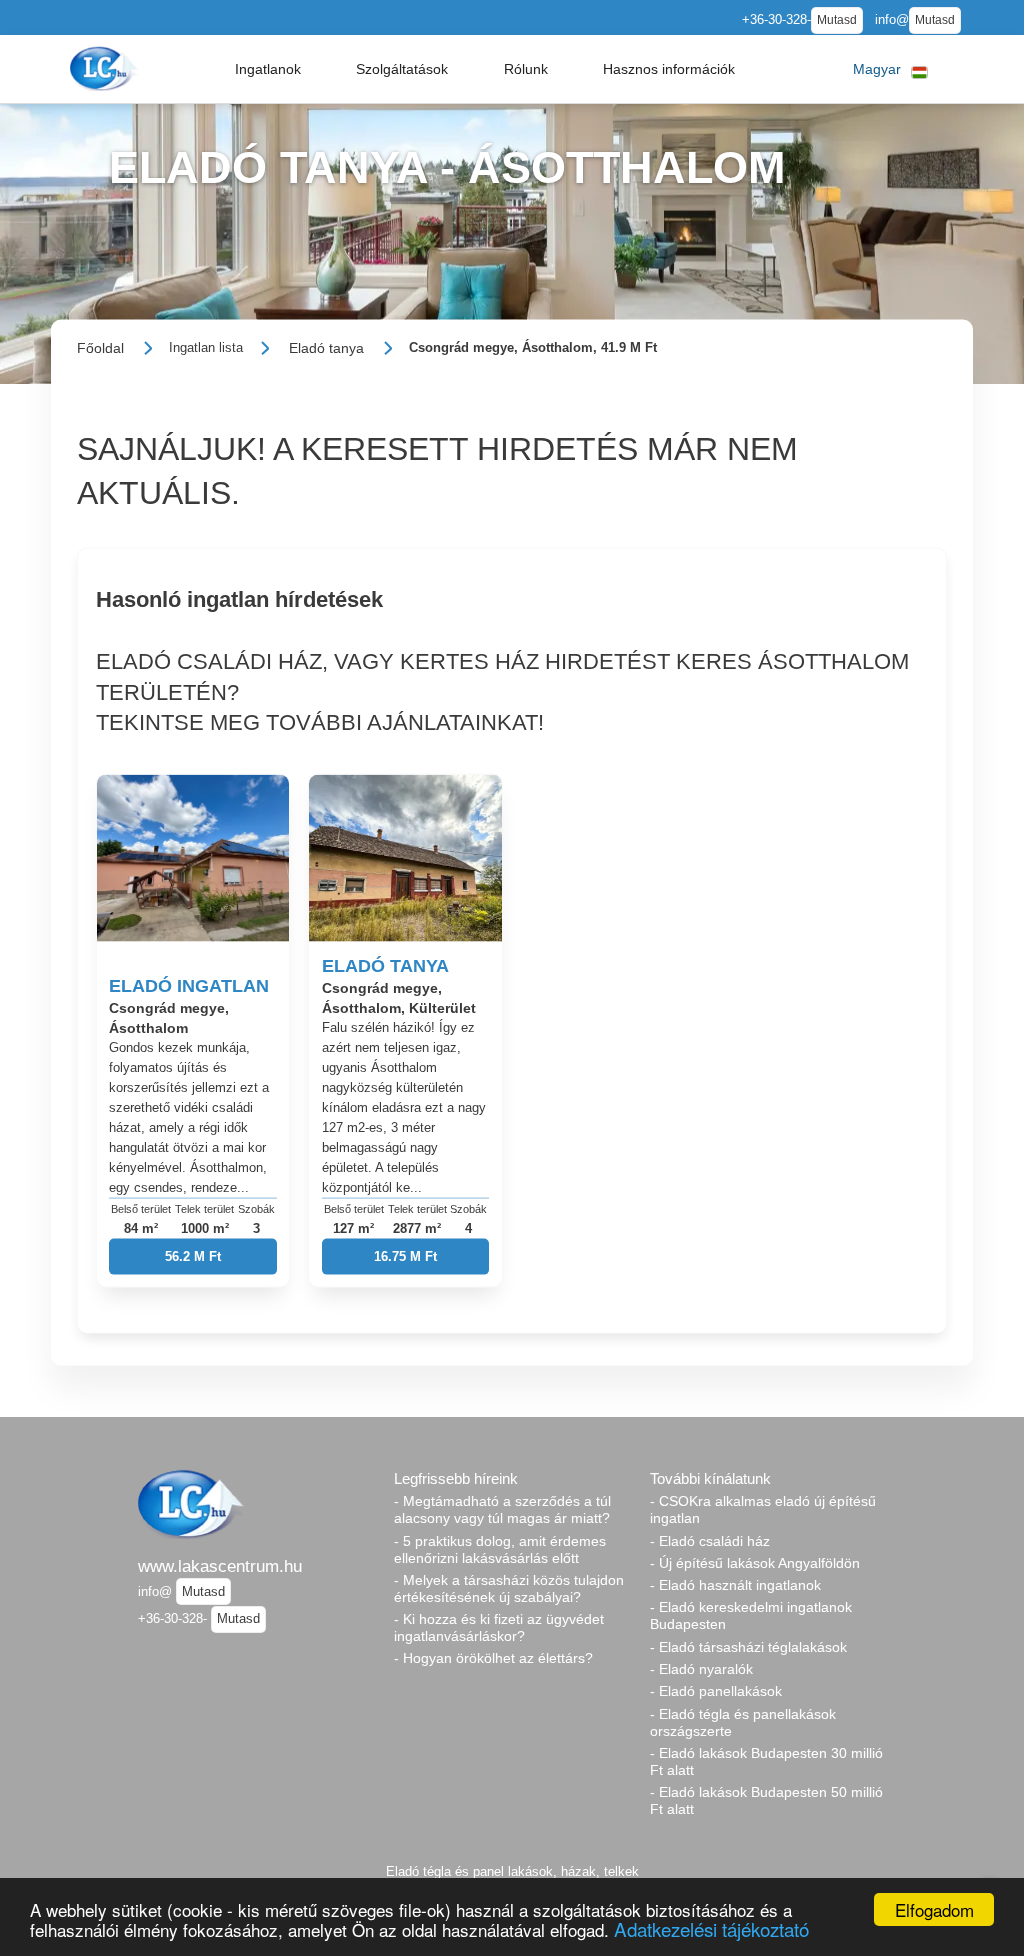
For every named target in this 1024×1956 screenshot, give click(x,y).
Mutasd (837, 20)
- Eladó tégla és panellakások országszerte (743, 1722)
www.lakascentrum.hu (220, 1566)
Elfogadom (934, 1909)
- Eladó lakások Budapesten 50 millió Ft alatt (766, 1800)
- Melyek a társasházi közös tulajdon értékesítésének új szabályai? (509, 1588)
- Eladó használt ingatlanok (735, 1585)
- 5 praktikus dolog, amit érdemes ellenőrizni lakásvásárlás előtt (500, 1549)
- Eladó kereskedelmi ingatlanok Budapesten (751, 1615)
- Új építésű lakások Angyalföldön (755, 1563)
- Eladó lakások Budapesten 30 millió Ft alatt (766, 1761)
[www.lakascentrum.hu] (106, 68)
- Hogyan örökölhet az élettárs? (493, 1658)
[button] (268, 69)
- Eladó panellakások (716, 1691)
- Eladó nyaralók (701, 1669)
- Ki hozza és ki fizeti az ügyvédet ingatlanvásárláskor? (499, 1627)
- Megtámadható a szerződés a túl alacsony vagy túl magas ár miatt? (502, 1509)
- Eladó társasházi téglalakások (748, 1647)
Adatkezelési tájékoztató (711, 1928)
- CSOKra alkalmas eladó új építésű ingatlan (763, 1509)
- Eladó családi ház (710, 1541)
